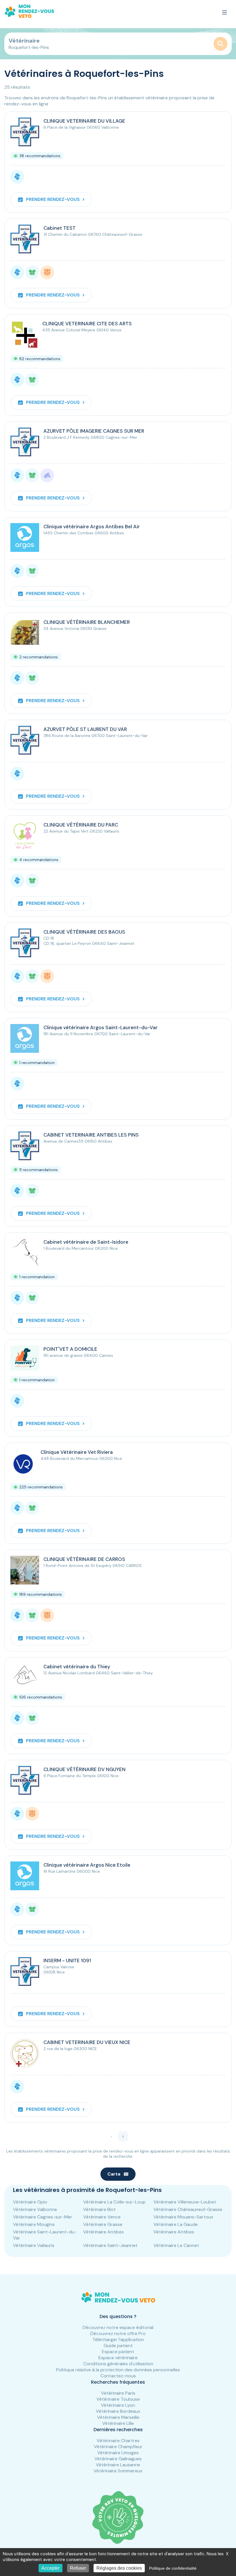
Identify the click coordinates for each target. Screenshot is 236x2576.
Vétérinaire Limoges (118, 2453)
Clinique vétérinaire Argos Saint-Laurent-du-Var (101, 1027)
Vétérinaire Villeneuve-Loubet (185, 2202)
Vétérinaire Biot (99, 2209)
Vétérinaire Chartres (118, 2441)
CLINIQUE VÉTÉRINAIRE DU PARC (81, 825)
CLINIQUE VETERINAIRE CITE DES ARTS (87, 324)
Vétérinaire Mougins (34, 2224)
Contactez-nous (118, 2376)
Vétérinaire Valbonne (35, 2209)
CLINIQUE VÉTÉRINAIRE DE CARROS (84, 1559)
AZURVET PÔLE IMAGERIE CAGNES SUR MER (94, 431)
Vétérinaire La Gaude (176, 2224)
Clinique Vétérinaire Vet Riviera (77, 1452)
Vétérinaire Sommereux (118, 2471)
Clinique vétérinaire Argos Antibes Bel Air (92, 527)
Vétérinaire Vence (102, 2217)
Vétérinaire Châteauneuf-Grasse (188, 2209)
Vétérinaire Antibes (103, 2232)
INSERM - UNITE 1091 (67, 1961)
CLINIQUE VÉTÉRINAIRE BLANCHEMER (87, 622)
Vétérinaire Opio (30, 2202)
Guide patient (118, 2346)
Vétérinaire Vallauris (34, 2245)
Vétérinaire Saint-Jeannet (110, 2245)
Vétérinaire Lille (118, 2423)
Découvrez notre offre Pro (118, 2333)
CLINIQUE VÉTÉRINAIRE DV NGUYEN (84, 1769)
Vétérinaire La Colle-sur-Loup (114, 2202)
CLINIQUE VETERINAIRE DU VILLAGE (84, 121)
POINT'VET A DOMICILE (70, 1349)
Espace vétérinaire (118, 2358)
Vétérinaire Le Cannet (176, 2245)
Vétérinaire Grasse (103, 2224)
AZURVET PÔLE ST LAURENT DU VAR (85, 729)
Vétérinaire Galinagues (118, 2459)
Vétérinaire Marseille (118, 2417)
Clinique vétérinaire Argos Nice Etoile (87, 1865)
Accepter (51, 2568)
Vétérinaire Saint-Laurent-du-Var (45, 2235)
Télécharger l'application (118, 2340)
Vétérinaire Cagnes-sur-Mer (43, 2217)
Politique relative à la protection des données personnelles (118, 2370)
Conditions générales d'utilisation (118, 2364)
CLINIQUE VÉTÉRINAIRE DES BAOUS (84, 932)
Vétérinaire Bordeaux (118, 2411)
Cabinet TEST (60, 228)
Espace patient (118, 2352)
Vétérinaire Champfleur (118, 2447)
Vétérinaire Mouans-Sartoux (183, 2217)
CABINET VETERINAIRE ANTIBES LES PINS (91, 1135)
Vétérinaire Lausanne (118, 2465)
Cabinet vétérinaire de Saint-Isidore (86, 1242)
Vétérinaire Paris (118, 2393)
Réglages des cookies (119, 2568)
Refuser (78, 2568)
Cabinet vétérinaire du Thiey (77, 1667)
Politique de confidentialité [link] (173, 2568)
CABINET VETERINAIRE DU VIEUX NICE (87, 2042)
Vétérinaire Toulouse (118, 2399)
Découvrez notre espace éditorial (118, 2327)
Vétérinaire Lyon (118, 2405)
